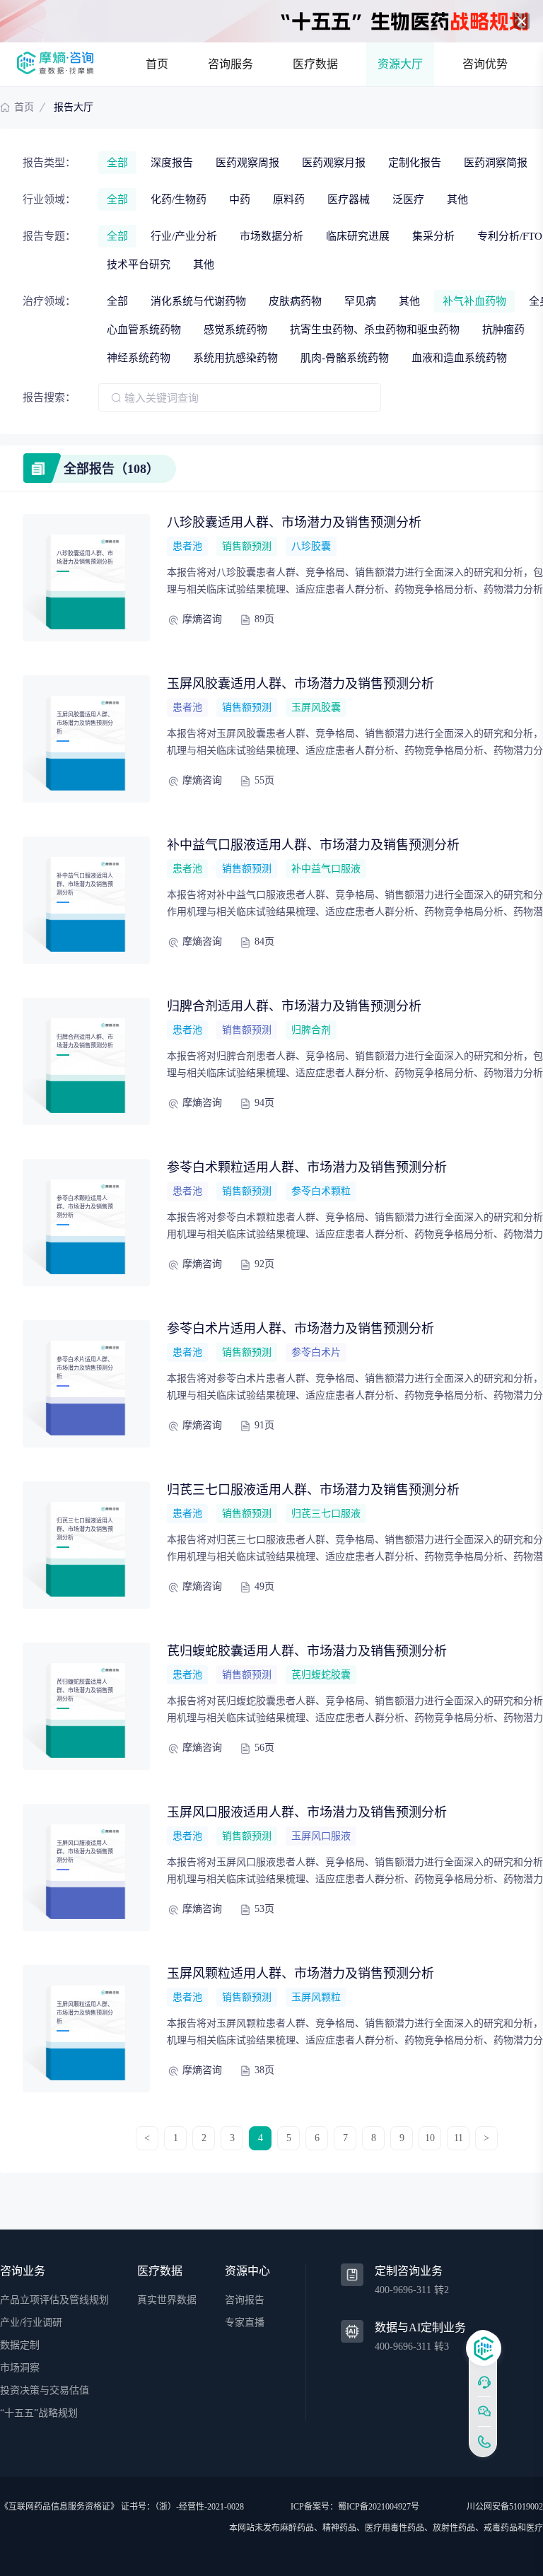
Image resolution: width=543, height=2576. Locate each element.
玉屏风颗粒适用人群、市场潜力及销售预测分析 (300, 1974)
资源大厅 (400, 64)
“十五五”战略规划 (39, 2413)
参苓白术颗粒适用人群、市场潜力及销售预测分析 (307, 1167)
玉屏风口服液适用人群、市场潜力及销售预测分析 (307, 1812)
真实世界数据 (167, 2300)
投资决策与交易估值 (45, 2390)
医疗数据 (315, 64)
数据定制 (20, 2345)
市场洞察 (20, 2368)
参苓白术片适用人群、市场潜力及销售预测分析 (300, 1329)
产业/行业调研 (31, 2323)
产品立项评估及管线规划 (54, 2300)
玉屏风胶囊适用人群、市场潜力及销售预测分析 (300, 684)
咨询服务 (230, 64)
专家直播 (245, 2323)
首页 (157, 64)
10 (430, 2138)
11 (459, 2138)
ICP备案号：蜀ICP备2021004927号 (355, 2507)
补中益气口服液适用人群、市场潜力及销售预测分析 (313, 845)
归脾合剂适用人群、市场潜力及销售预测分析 (294, 1006)
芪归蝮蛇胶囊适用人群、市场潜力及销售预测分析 (307, 1651)
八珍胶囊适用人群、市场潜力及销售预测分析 (294, 523)
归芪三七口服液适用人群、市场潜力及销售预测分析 (313, 1490)
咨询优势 (485, 64)
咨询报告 (245, 2300)
